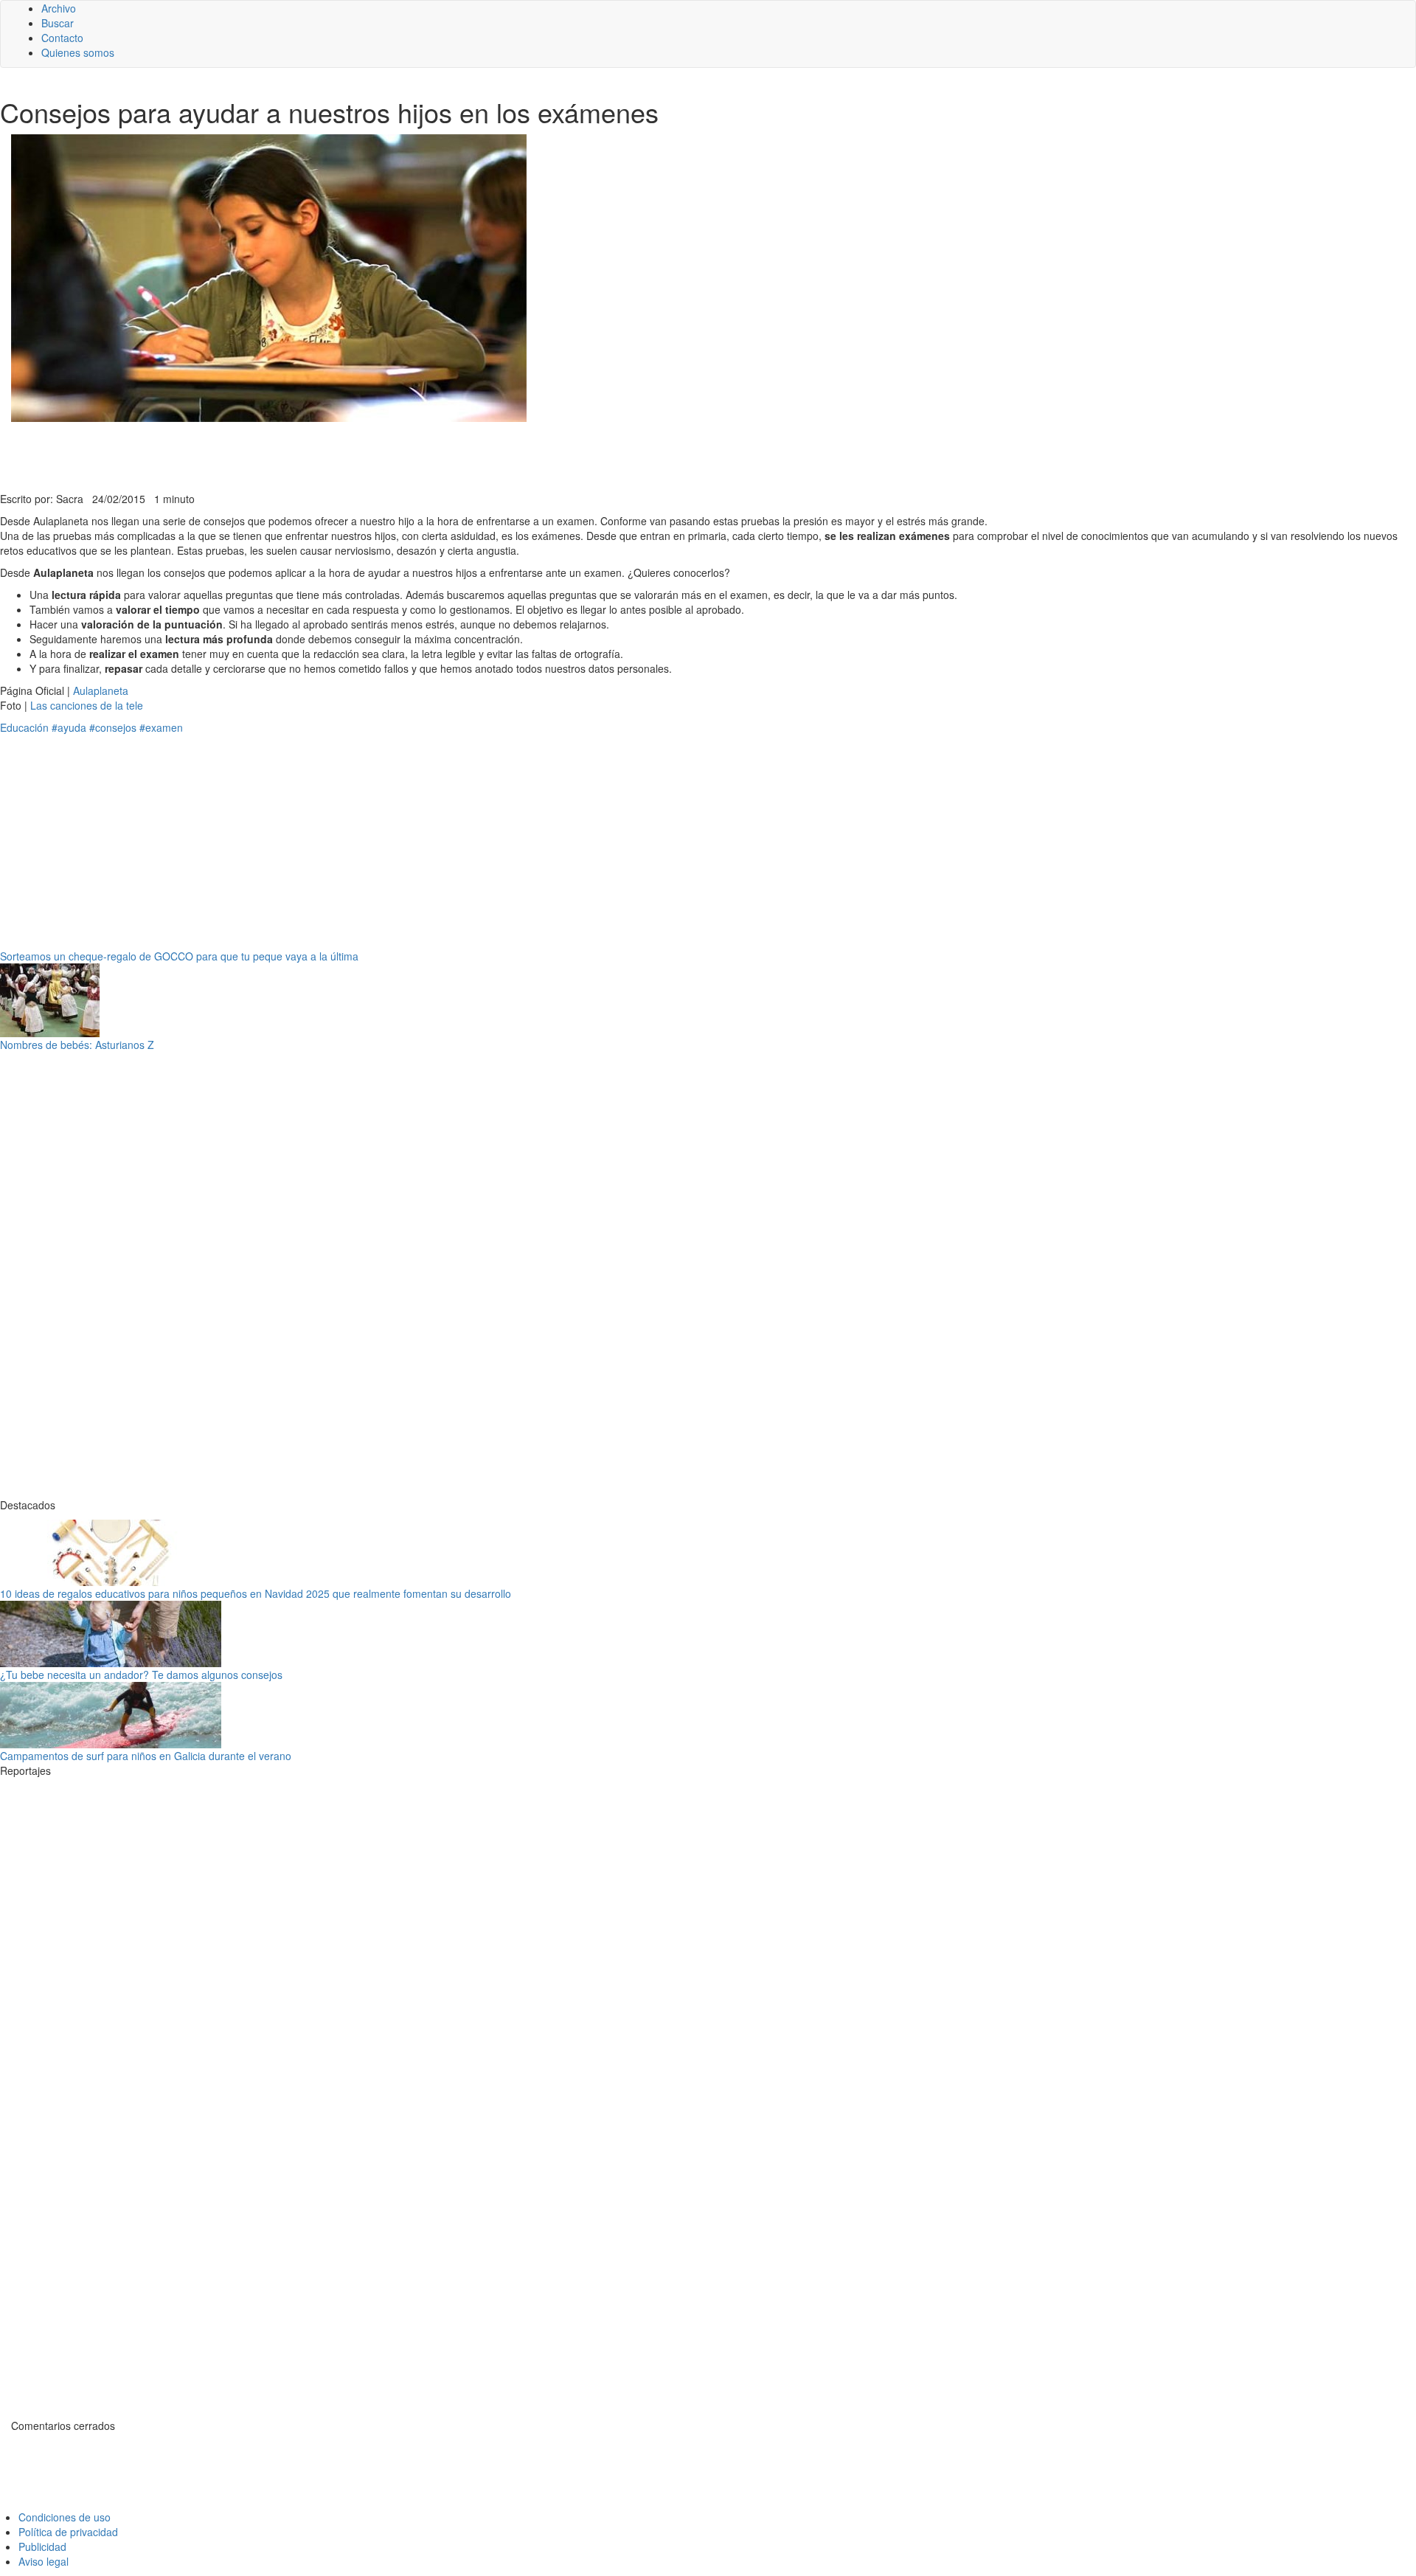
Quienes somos (78, 52)
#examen (161, 727)
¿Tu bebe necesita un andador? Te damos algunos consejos (141, 1675)
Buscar (58, 23)
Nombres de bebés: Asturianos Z (77, 1045)
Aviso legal (44, 2561)
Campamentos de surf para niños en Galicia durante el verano (146, 1756)
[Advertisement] (361, 455)
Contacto (62, 38)
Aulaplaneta (101, 690)
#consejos (113, 727)
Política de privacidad (68, 2532)
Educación (24, 727)
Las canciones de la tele (87, 705)
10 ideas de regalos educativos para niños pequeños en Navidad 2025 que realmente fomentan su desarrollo (256, 1593)
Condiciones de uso (65, 2517)
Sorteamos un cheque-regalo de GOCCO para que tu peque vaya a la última (179, 956)
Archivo (59, 8)
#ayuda (69, 727)
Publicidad (42, 2546)
